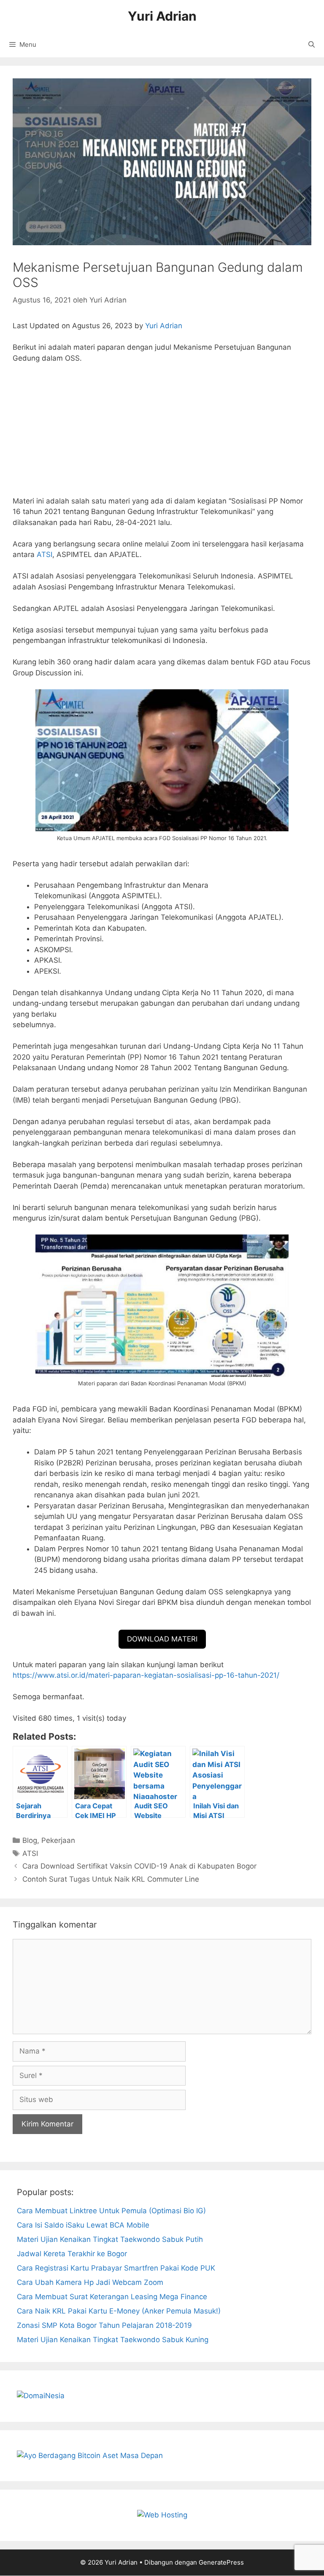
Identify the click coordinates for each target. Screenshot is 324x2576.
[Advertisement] (162, 434)
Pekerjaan (58, 1840)
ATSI (45, 554)
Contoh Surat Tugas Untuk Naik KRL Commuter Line (111, 1879)
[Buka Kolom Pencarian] (312, 45)
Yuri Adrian (162, 16)
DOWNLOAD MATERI (162, 1639)
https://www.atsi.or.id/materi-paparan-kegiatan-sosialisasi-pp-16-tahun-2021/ (146, 1675)
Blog (30, 1840)
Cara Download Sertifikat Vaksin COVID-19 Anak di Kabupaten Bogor (139, 1866)
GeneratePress (221, 2562)
